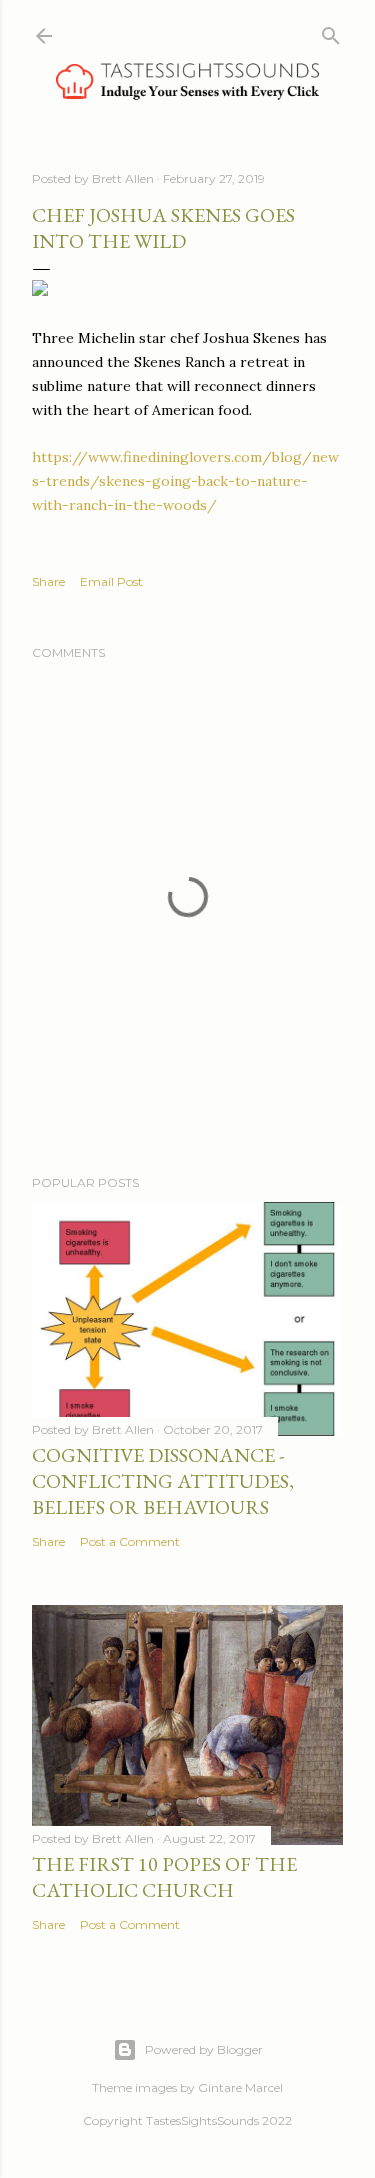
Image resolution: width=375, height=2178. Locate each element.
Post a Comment (130, 1541)
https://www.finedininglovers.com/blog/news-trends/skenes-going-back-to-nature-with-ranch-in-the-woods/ (185, 481)
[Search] (331, 31)
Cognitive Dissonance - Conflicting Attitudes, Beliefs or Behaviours (163, 1481)
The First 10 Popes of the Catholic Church (164, 1877)
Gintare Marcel (240, 2087)
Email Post (111, 581)
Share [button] (48, 581)
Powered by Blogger (204, 2049)
